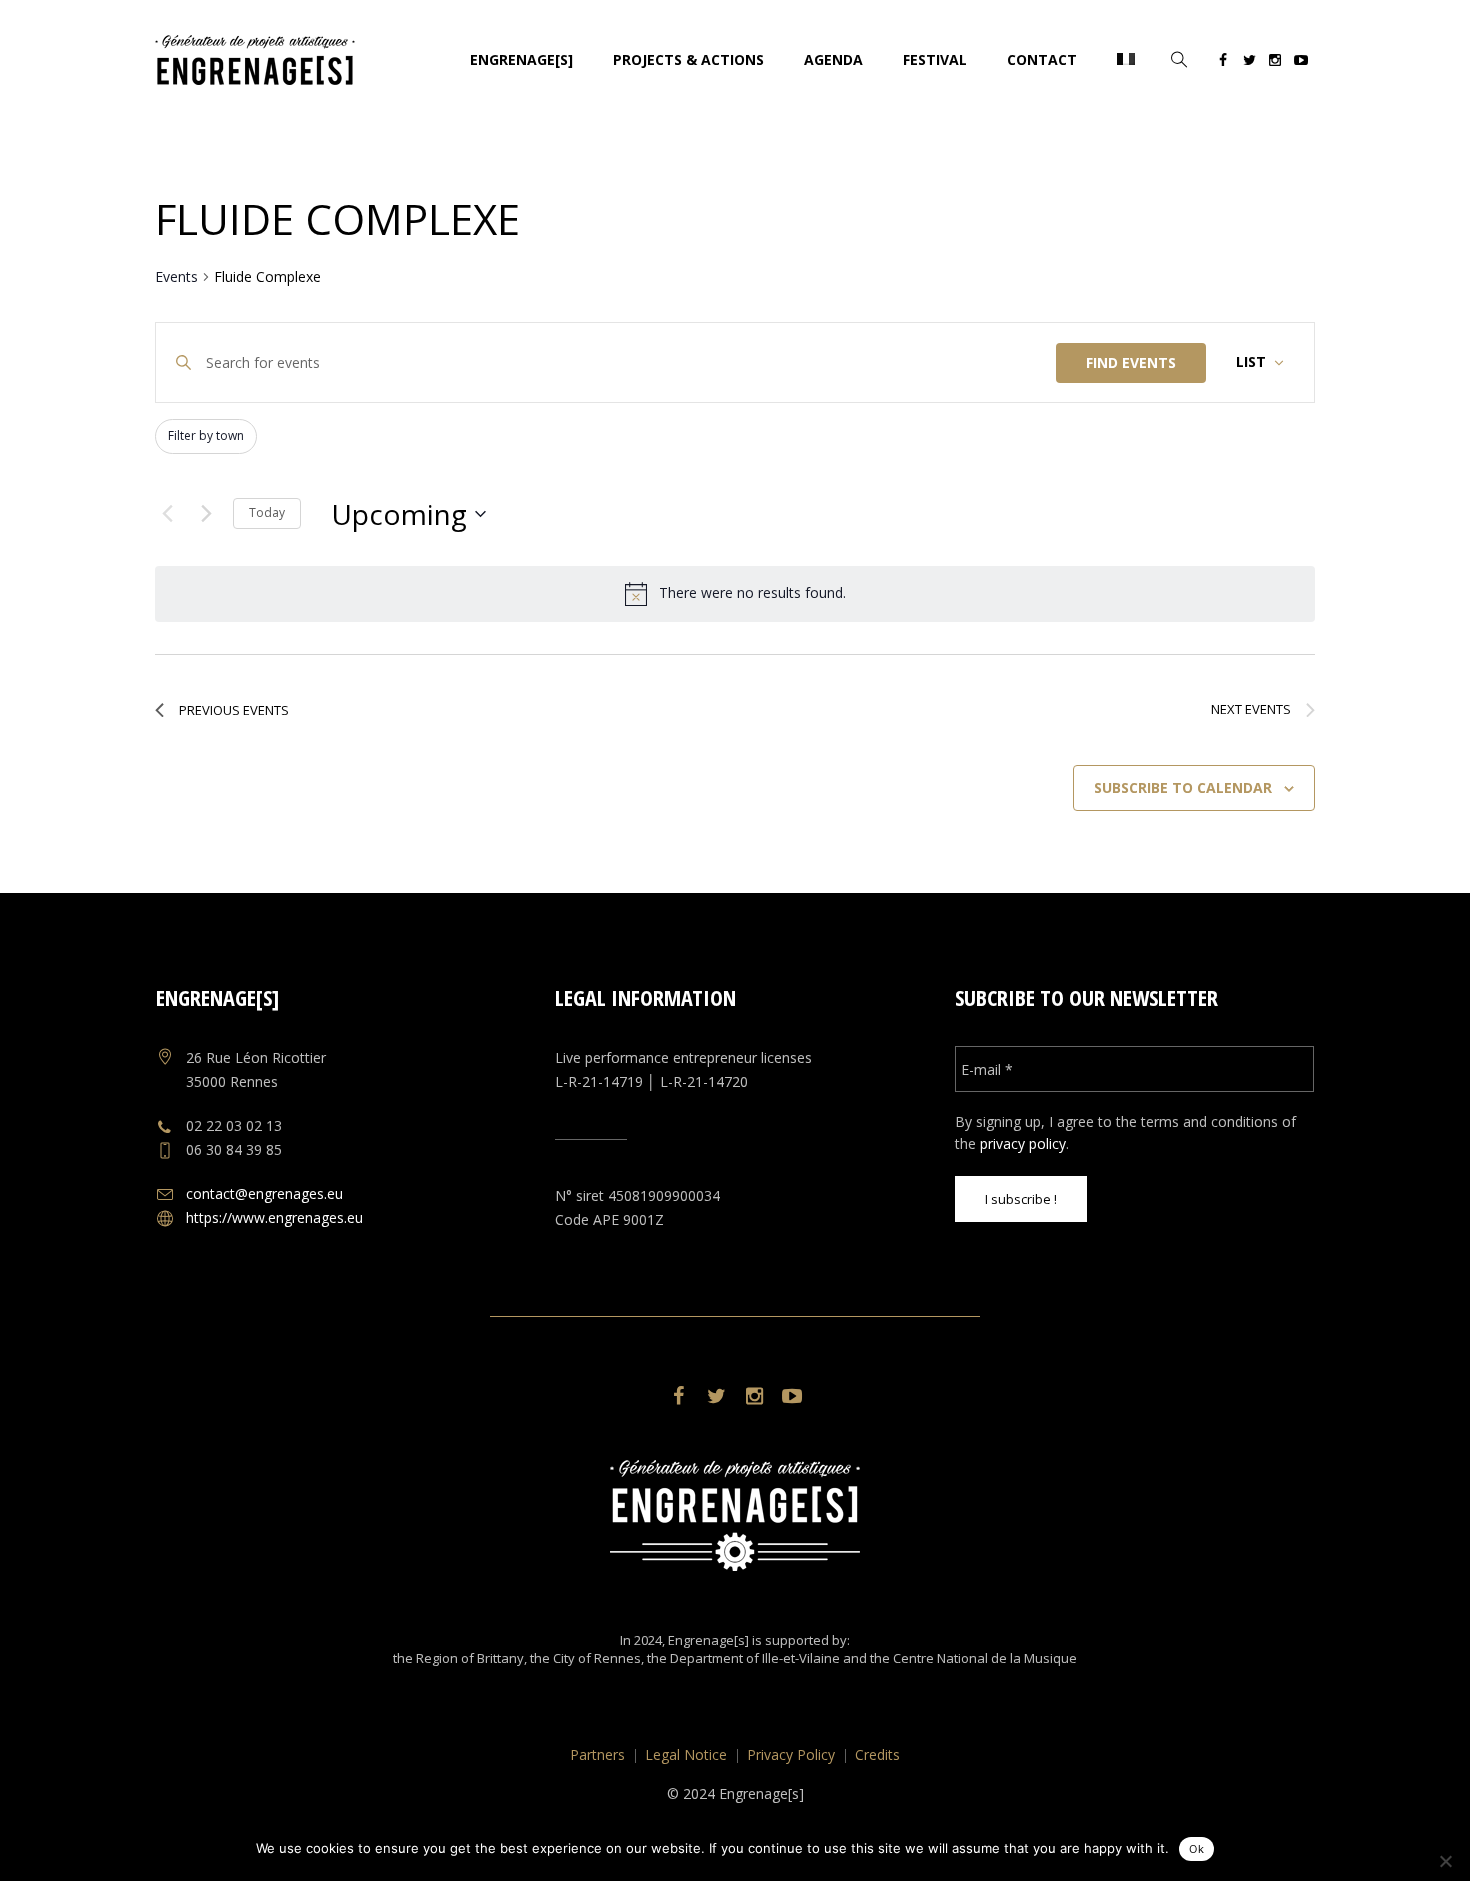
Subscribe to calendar (1183, 787)
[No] (1445, 1861)
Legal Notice (686, 1754)
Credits (877, 1754)
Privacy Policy (791, 1754)
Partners (597, 1754)
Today (267, 512)
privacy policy (1023, 1143)
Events (176, 276)
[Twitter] (1249, 63)
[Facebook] (1223, 63)
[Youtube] (1301, 63)
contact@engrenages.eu (264, 1193)
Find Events (1131, 362)
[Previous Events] (167, 514)
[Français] (1126, 60)
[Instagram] (1275, 63)
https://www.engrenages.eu (274, 1217)
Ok (1196, 1849)
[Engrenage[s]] (735, 1515)
